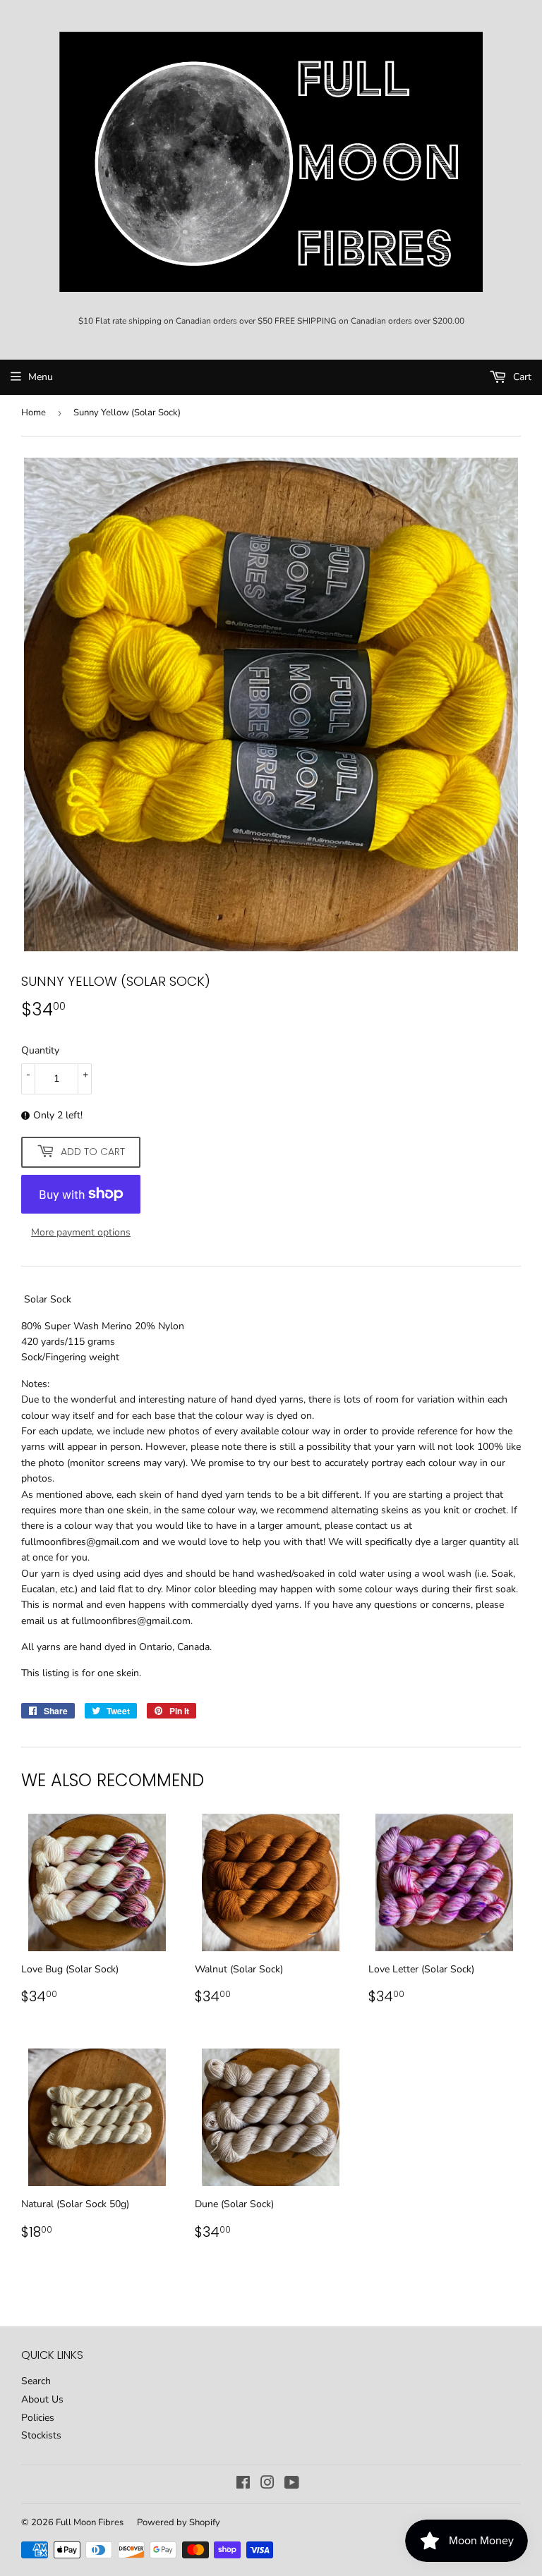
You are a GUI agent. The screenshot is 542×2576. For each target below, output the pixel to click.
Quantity (40, 1050)
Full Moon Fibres (90, 2522)
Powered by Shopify (179, 2522)
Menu (41, 377)
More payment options (81, 1232)
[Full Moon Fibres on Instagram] (267, 2485)
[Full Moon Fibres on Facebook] (243, 2485)
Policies (38, 2418)
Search (36, 2381)
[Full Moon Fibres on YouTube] (292, 2485)
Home (34, 413)
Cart (521, 377)
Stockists (41, 2435)
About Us (42, 2399)
